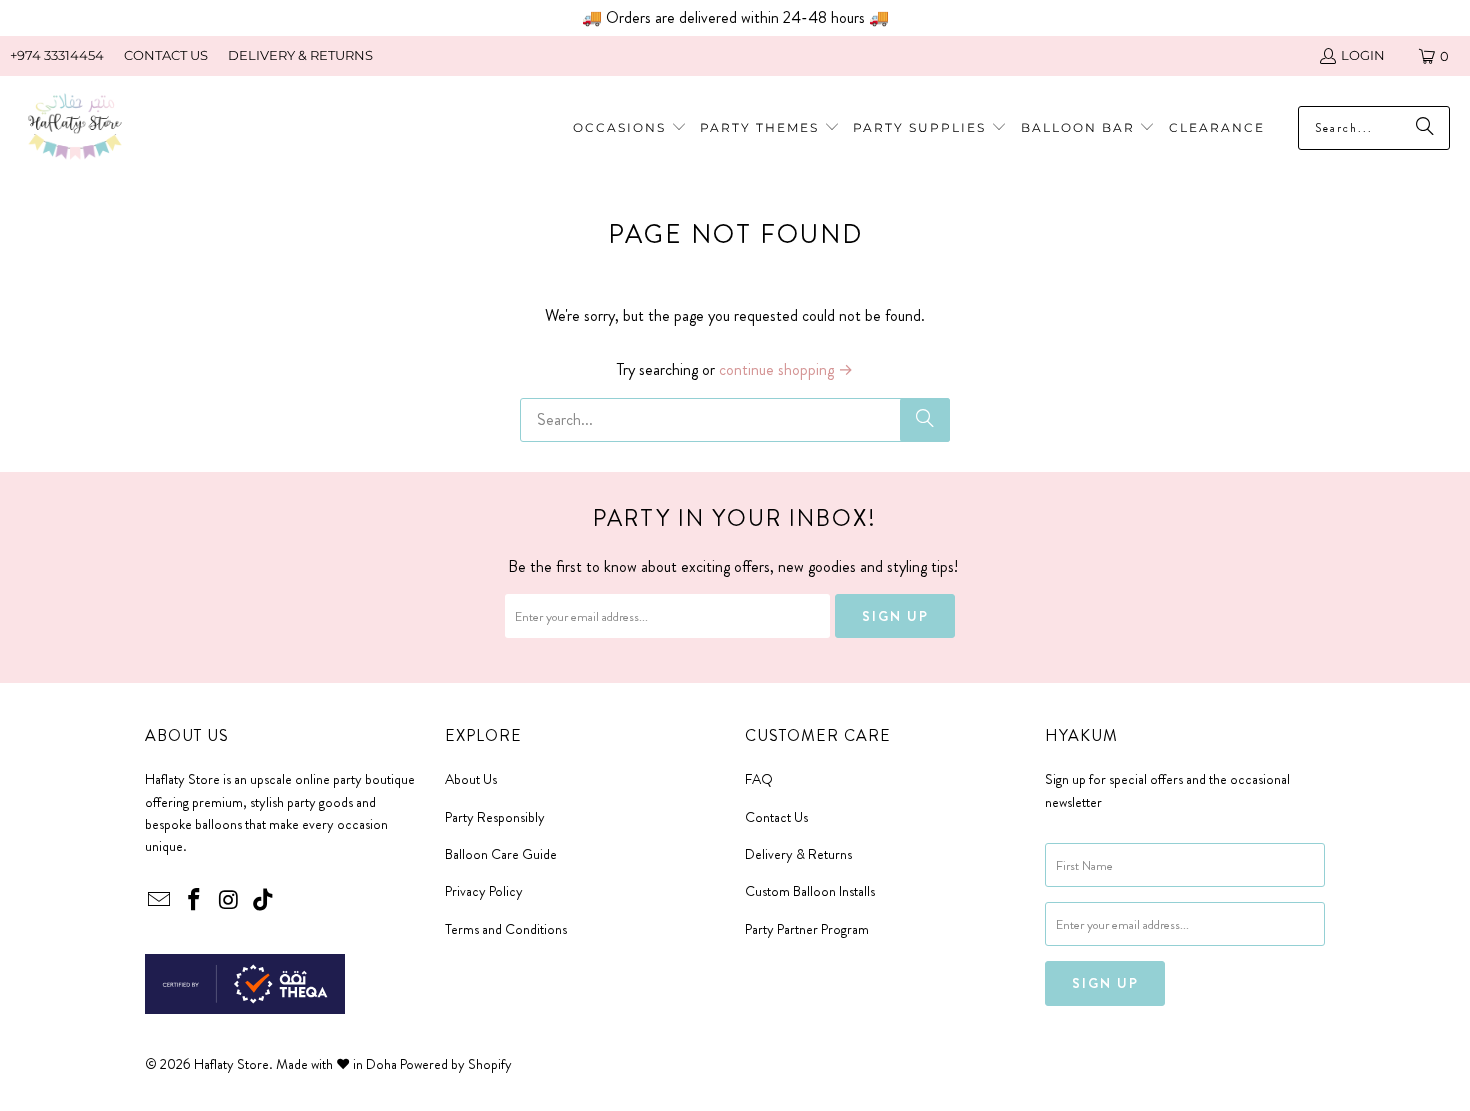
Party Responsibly (495, 817)
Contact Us (776, 817)
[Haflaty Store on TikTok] (264, 901)
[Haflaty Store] (75, 128)
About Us (471, 779)
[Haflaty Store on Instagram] (229, 901)
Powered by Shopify (456, 1064)
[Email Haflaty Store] (160, 901)
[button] (770, 128)
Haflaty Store (231, 1064)
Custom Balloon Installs (810, 891)
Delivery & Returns (798, 854)
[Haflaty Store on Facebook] (195, 901)
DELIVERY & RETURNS (300, 55)
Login (1363, 55)
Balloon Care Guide (501, 854)
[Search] (925, 420)
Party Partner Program (807, 929)
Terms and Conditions (506, 929)
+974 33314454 (57, 55)
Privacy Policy (484, 891)
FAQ (759, 779)
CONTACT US (166, 55)
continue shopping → (786, 369)
